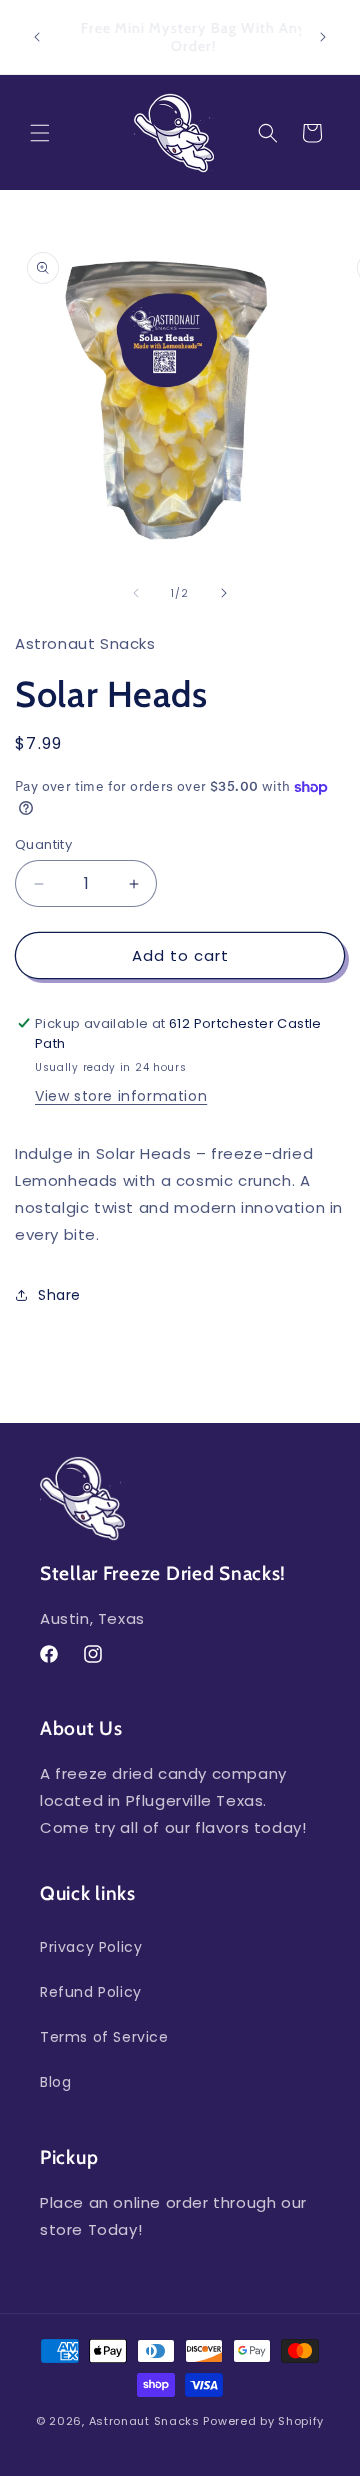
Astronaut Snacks (144, 2421)
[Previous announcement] (37, 37)
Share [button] (59, 1295)
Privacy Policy (91, 1947)
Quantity (43, 844)
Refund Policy (91, 1992)
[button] (40, 133)
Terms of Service (104, 2037)
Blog (55, 2082)
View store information (121, 1096)
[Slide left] (136, 593)
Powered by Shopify (263, 2421)
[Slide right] (224, 593)
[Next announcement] (323, 37)
